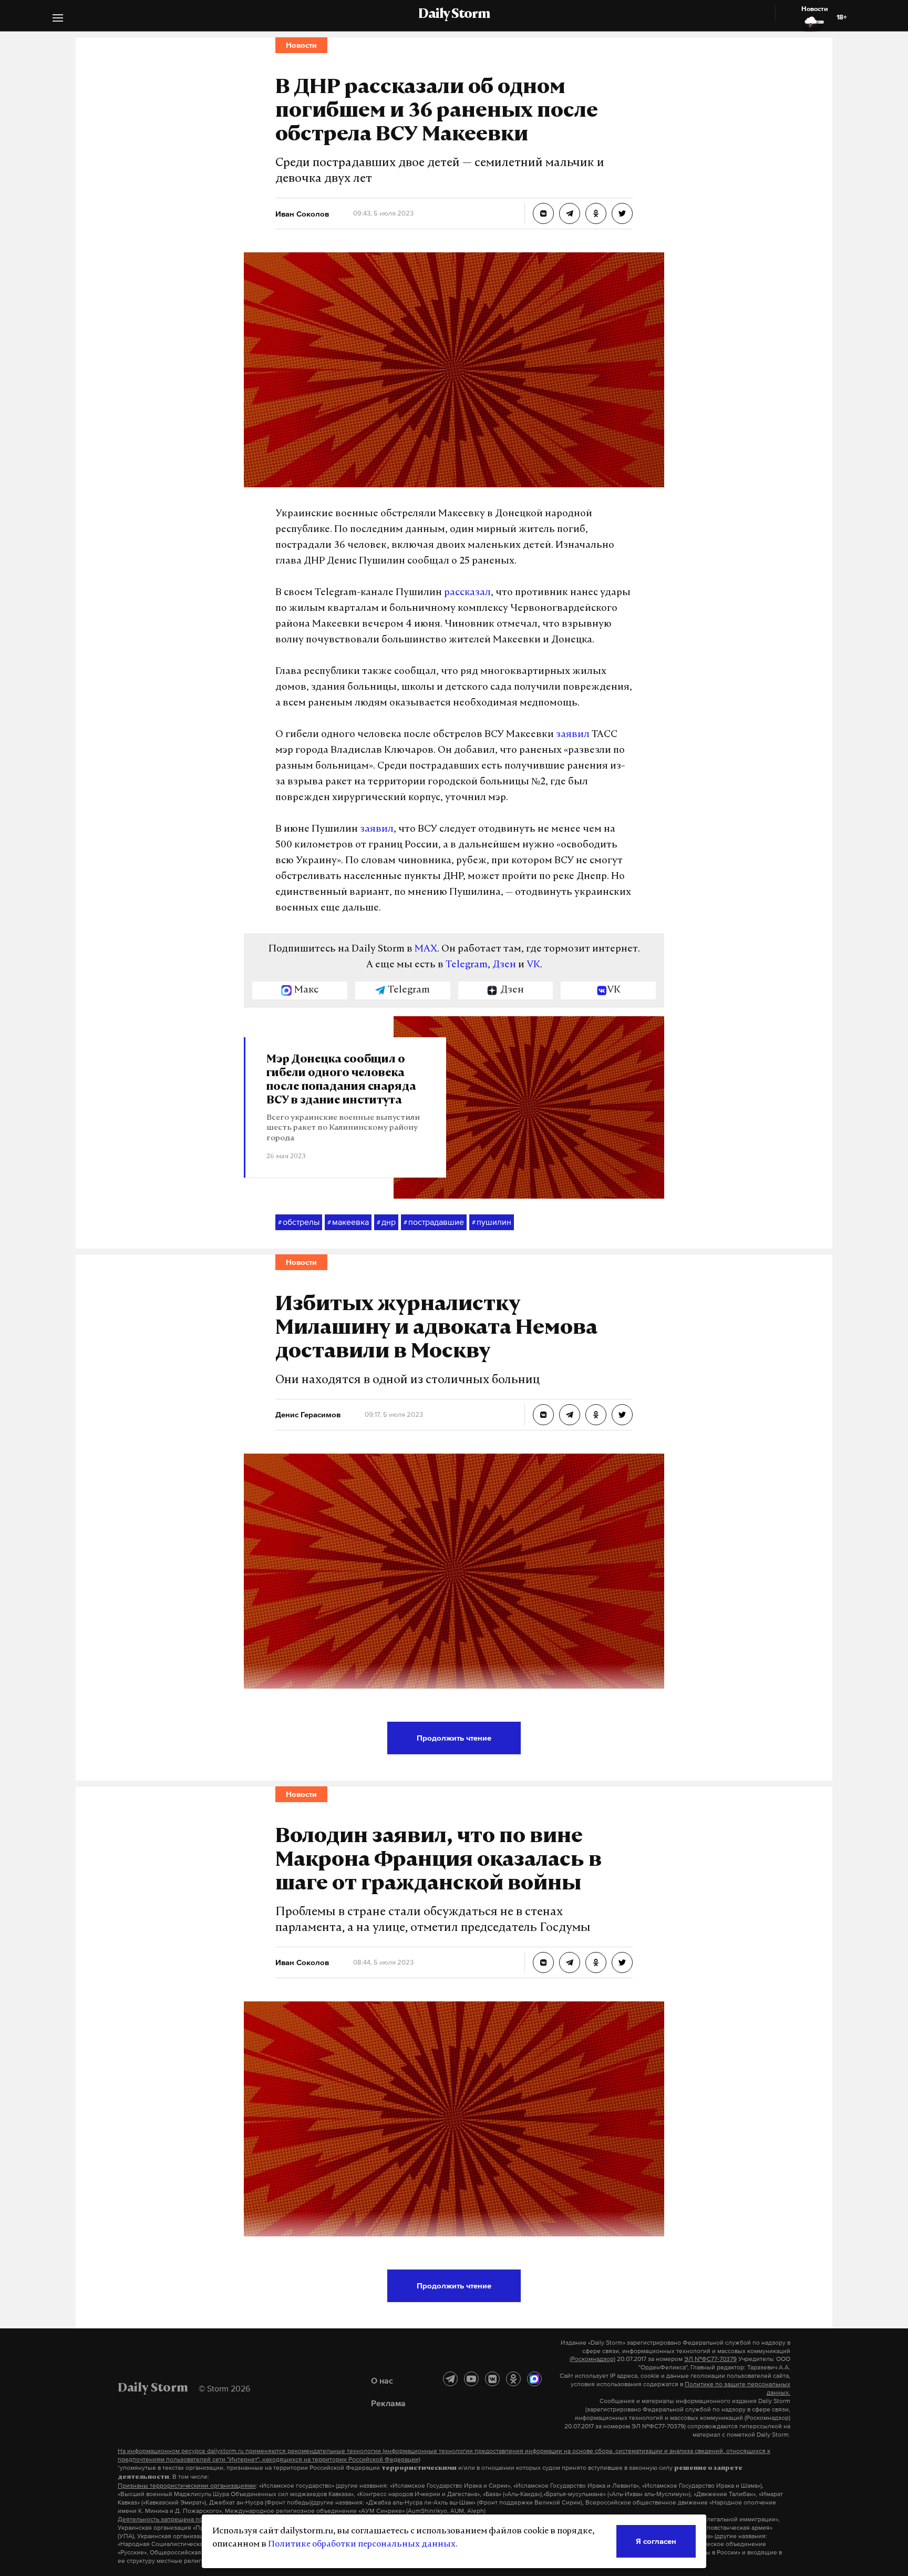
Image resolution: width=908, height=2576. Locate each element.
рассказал (467, 593)
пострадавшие (434, 1222)
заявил (573, 735)
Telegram (467, 965)
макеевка (348, 1222)
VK (533, 965)
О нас (382, 2380)
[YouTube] (471, 2379)
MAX (426, 949)
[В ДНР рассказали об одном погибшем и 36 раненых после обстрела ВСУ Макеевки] (543, 213)
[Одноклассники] (513, 2379)
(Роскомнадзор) (592, 2359)
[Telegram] (450, 2379)
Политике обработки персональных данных (362, 2544)
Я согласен (656, 2541)
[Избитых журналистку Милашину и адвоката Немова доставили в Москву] (543, 1415)
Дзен (504, 965)
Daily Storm (454, 15)
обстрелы (299, 1222)
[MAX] (534, 2379)
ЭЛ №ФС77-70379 (710, 2359)
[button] (58, 19)
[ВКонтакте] (492, 2379)
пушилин (492, 1222)
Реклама (388, 2403)
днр (386, 1222)
